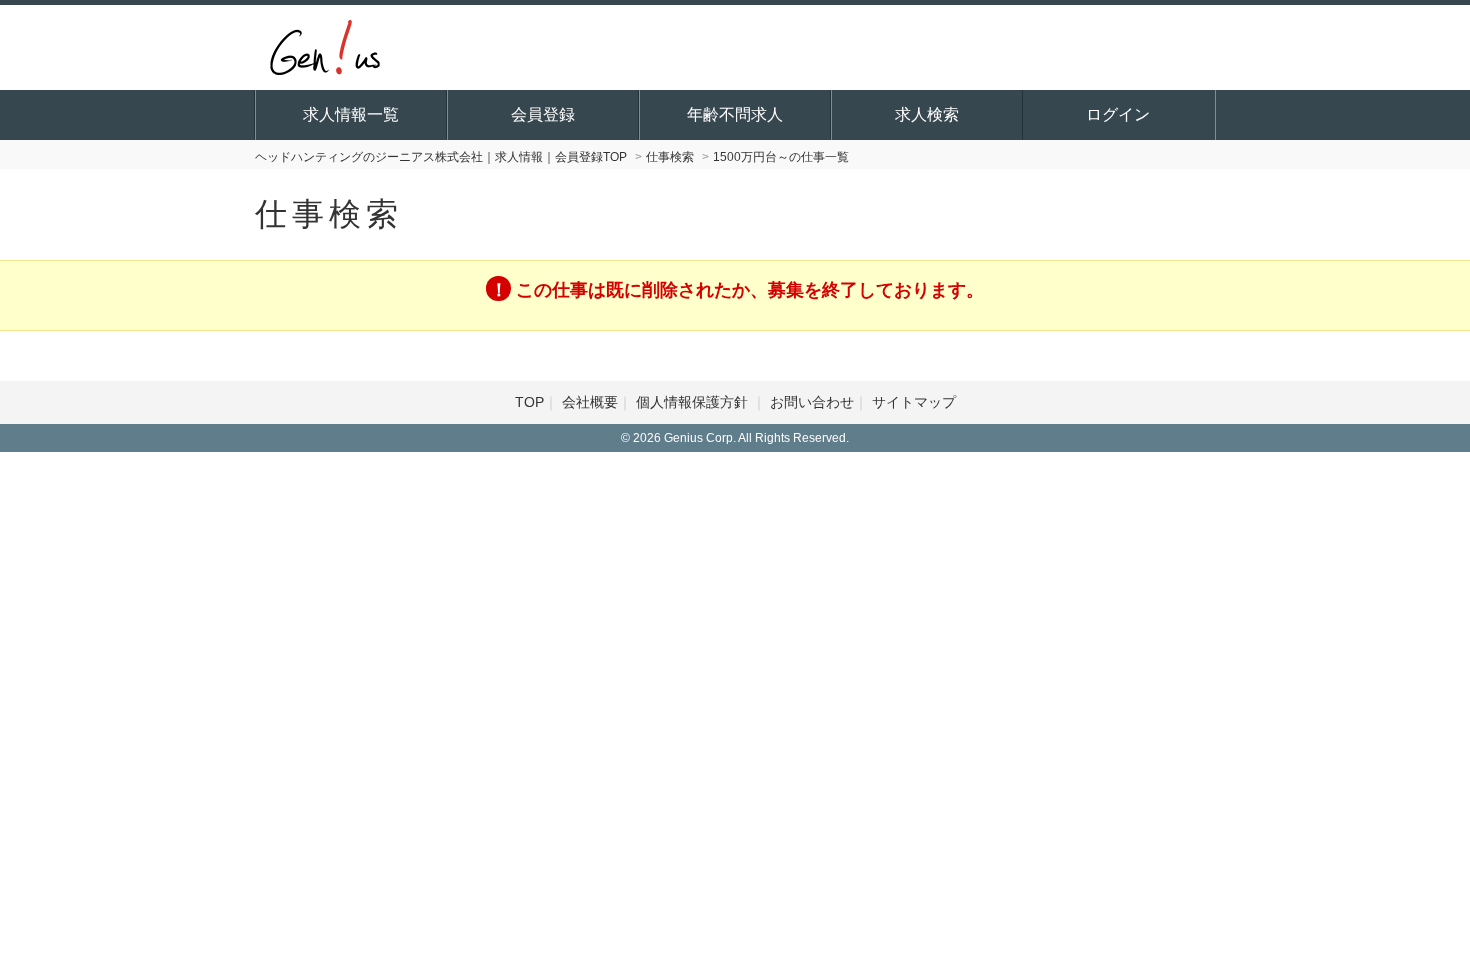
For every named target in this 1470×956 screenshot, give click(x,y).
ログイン (1118, 114)
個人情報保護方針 (694, 402)
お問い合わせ (812, 402)
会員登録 (543, 114)
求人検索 (927, 114)
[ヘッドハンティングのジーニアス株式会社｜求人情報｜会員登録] (325, 45)
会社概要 (590, 402)
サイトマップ (914, 402)
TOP (529, 402)
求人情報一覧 (351, 114)
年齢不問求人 (735, 114)
